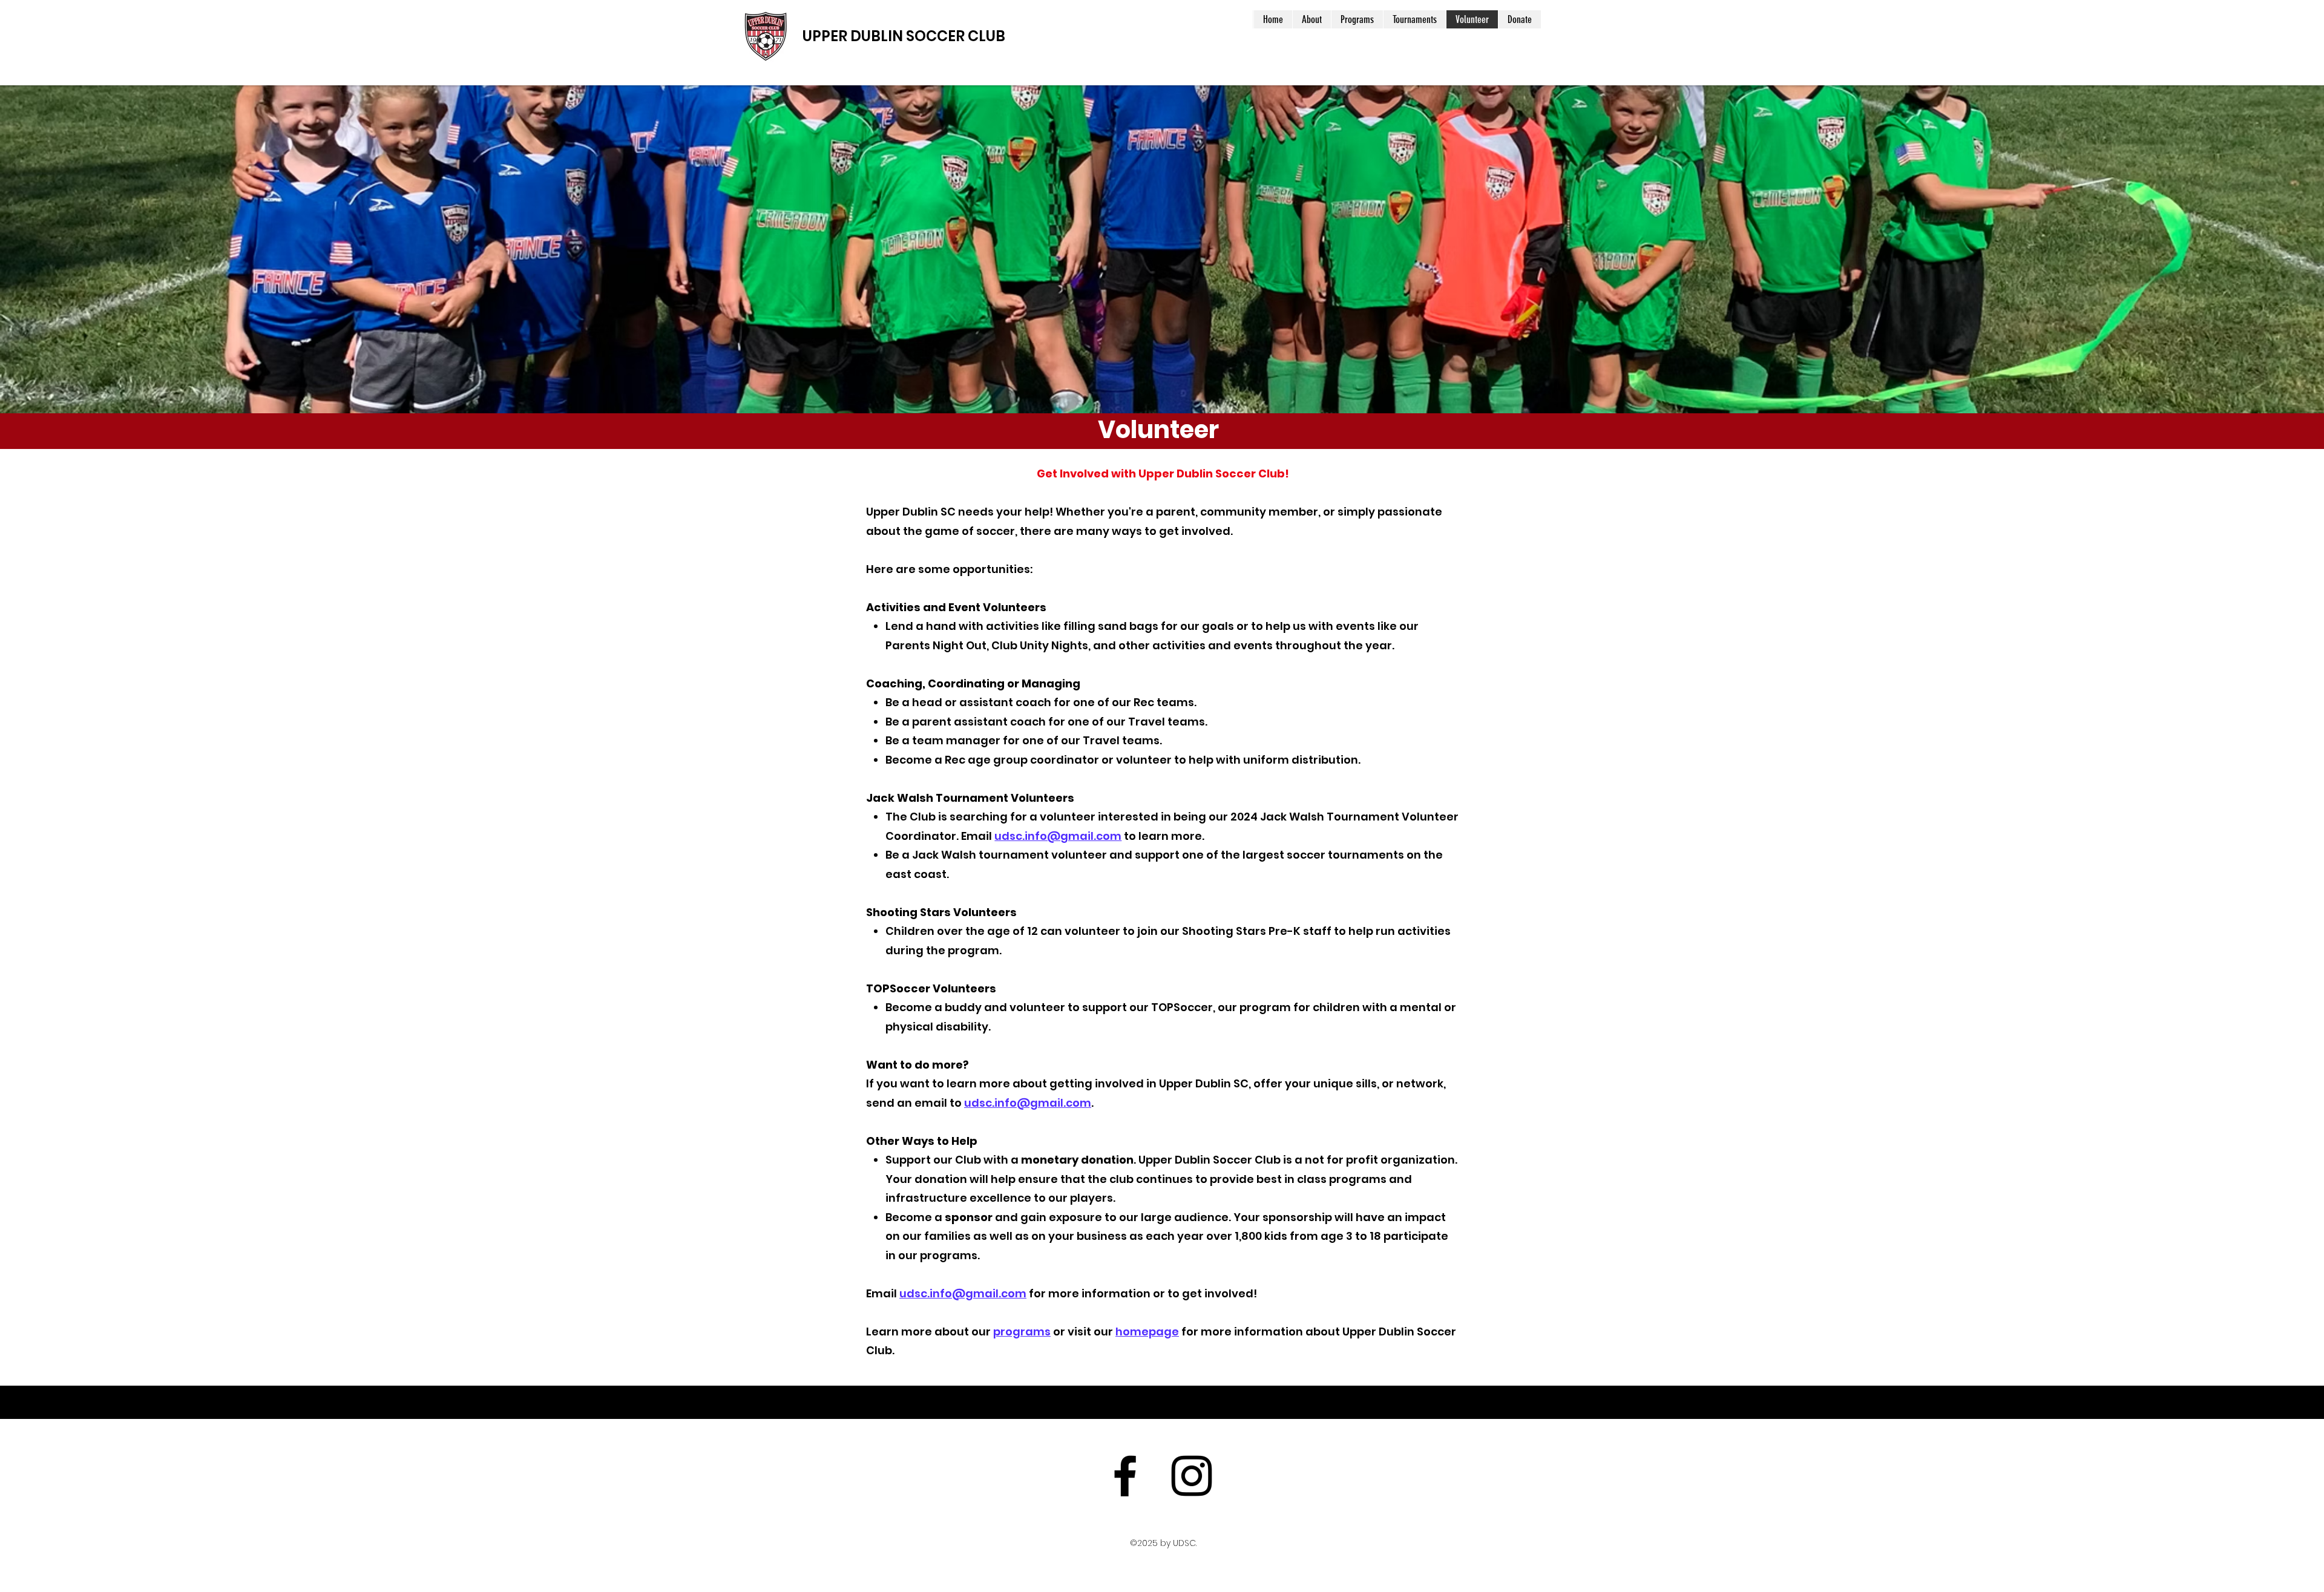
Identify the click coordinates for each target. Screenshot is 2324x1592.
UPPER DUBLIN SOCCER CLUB (904, 36)
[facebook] (1125, 1476)
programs (1022, 1332)
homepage (1147, 1332)
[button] (1311, 19)
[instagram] (1192, 1476)
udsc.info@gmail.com (1058, 836)
